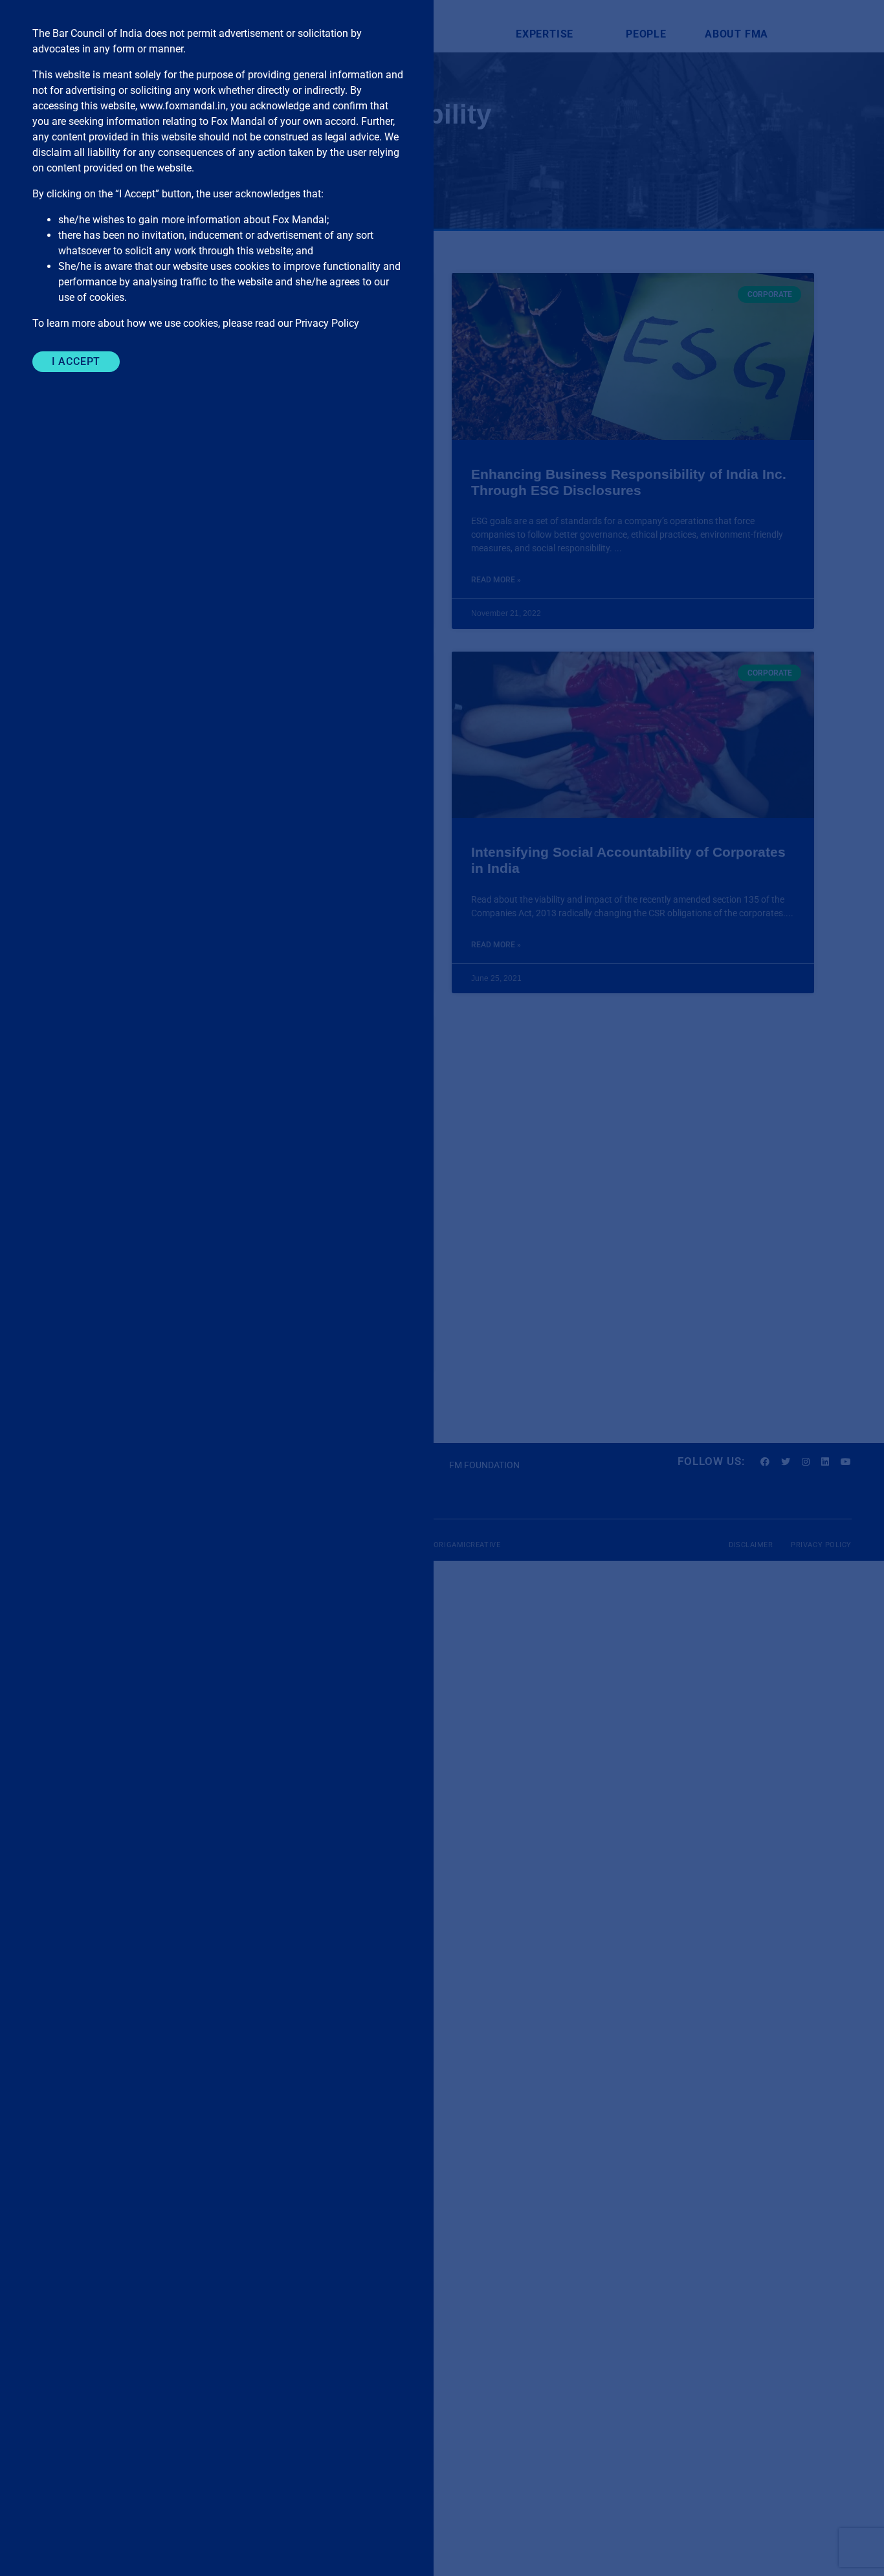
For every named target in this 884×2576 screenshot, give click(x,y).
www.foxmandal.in (183, 106)
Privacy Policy (327, 323)
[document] (442, 1288)
